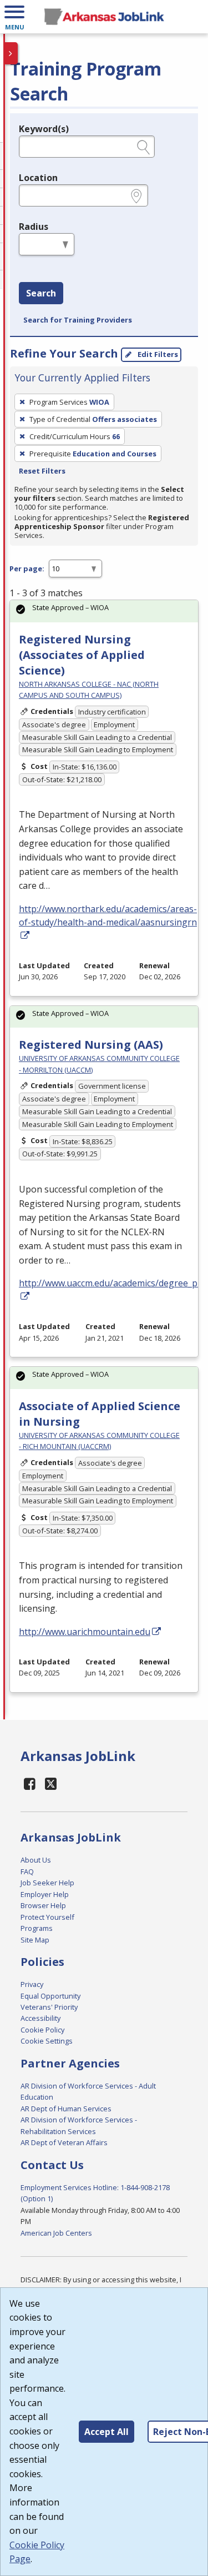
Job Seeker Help (47, 1883)
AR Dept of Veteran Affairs (64, 2142)
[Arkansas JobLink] (104, 17)
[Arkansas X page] (51, 1783)
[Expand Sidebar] (11, 53)
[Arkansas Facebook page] (30, 1783)
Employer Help (45, 1894)
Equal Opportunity (50, 1996)
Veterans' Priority (49, 2007)
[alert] (104, 611)
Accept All (106, 2432)
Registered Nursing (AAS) (91, 1045)
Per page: (27, 568)
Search (41, 293)
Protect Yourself (47, 1917)
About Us (36, 1860)
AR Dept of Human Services (66, 2109)
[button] (14, 17)
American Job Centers (56, 2233)
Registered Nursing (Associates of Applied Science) (82, 655)
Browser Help (43, 1905)
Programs (37, 1928)
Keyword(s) (44, 129)
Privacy (32, 1984)
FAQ (27, 1871)
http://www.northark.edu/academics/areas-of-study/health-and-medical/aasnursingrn (108, 915)
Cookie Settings (47, 2041)
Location (38, 178)
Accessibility (40, 2018)
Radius (34, 227)
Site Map (35, 1940)
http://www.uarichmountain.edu (85, 1632)
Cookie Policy (42, 2030)
